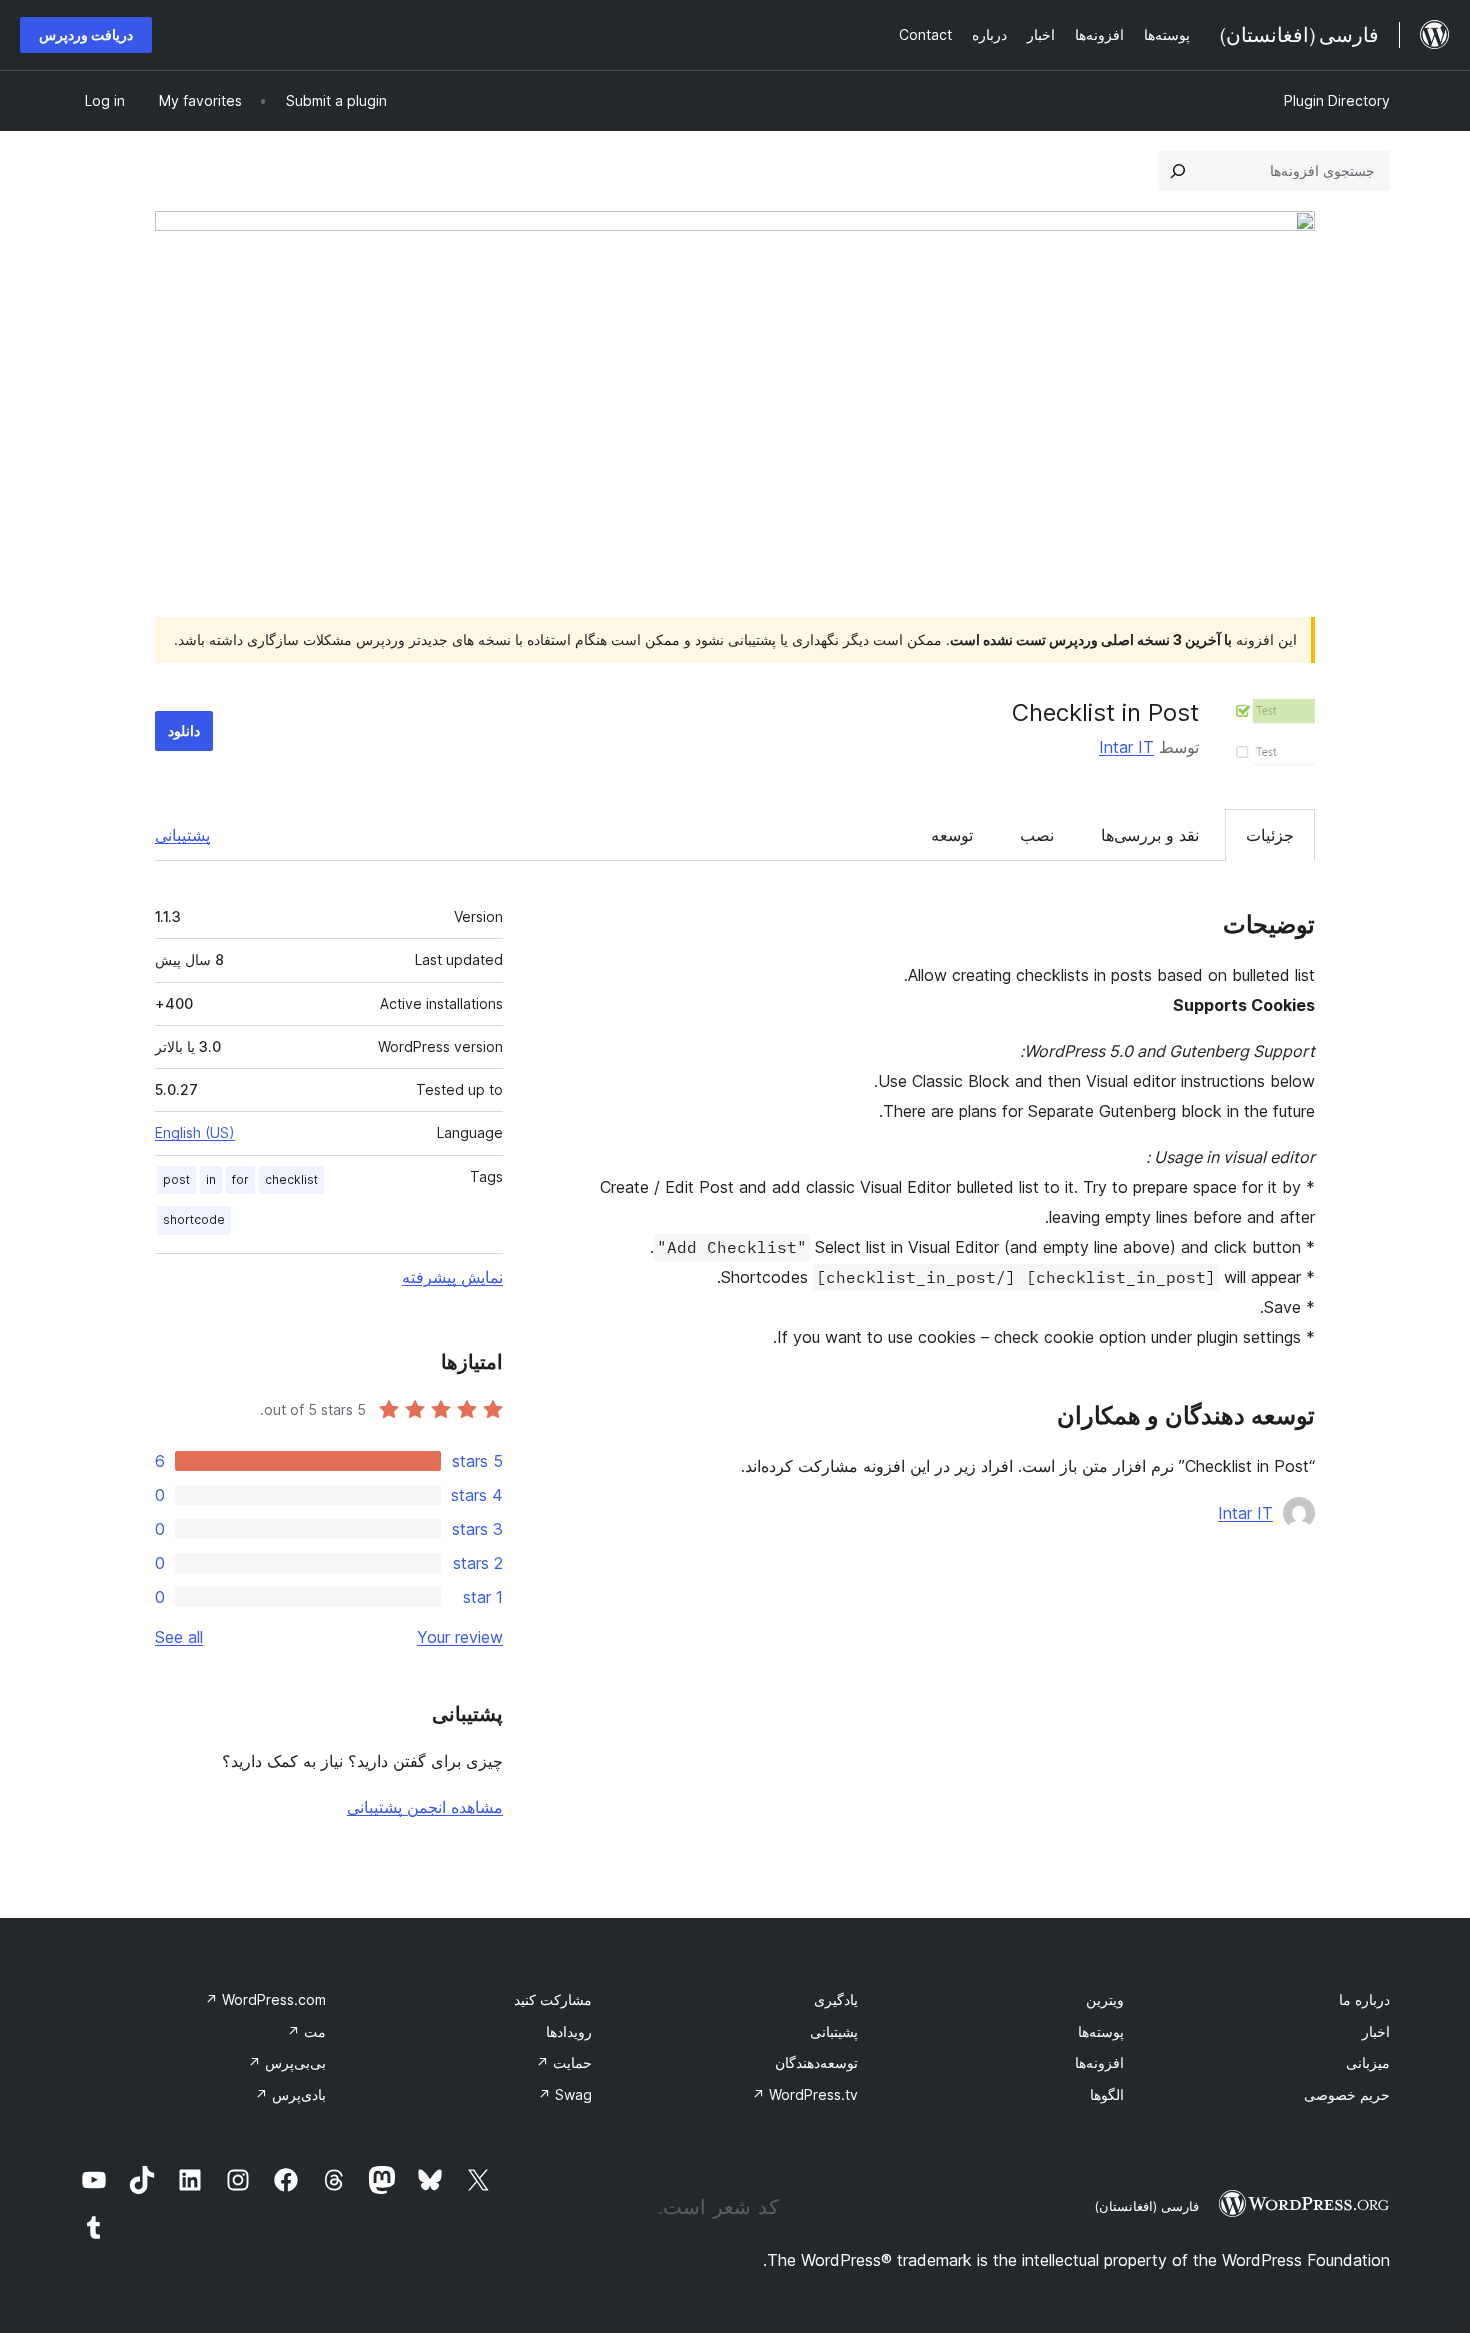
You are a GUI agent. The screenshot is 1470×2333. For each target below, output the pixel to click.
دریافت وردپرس (86, 34)
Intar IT (1126, 747)
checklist (291, 1179)
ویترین (1105, 1999)
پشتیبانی (182, 835)
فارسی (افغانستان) (1146, 2206)
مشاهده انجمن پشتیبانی (425, 1807)
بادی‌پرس (290, 2094)
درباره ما (1364, 1999)
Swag (565, 2094)
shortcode (194, 1219)
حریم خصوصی (1347, 2094)
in (211, 1179)
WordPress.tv (805, 2094)
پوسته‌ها (1101, 2031)
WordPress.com (265, 1999)
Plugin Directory (1337, 100)
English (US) (195, 1132)
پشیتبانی (834, 2031)
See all (179, 1637)
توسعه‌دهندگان (816, 2062)
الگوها (1107, 2094)
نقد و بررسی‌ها (1150, 835)
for (240, 1179)
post (176, 1179)
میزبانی (1368, 2062)
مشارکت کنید (553, 1999)
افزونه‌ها (1099, 2062)
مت (306, 2031)
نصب (1037, 835)
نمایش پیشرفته (452, 1277)
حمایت (564, 2062)
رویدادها (569, 2031)
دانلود (184, 730)
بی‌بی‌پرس (287, 2062)
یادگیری (836, 1999)
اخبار (1376, 2031)
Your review (460, 1637)
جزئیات (1270, 835)
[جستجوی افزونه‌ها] (1178, 171)
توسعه (952, 835)
